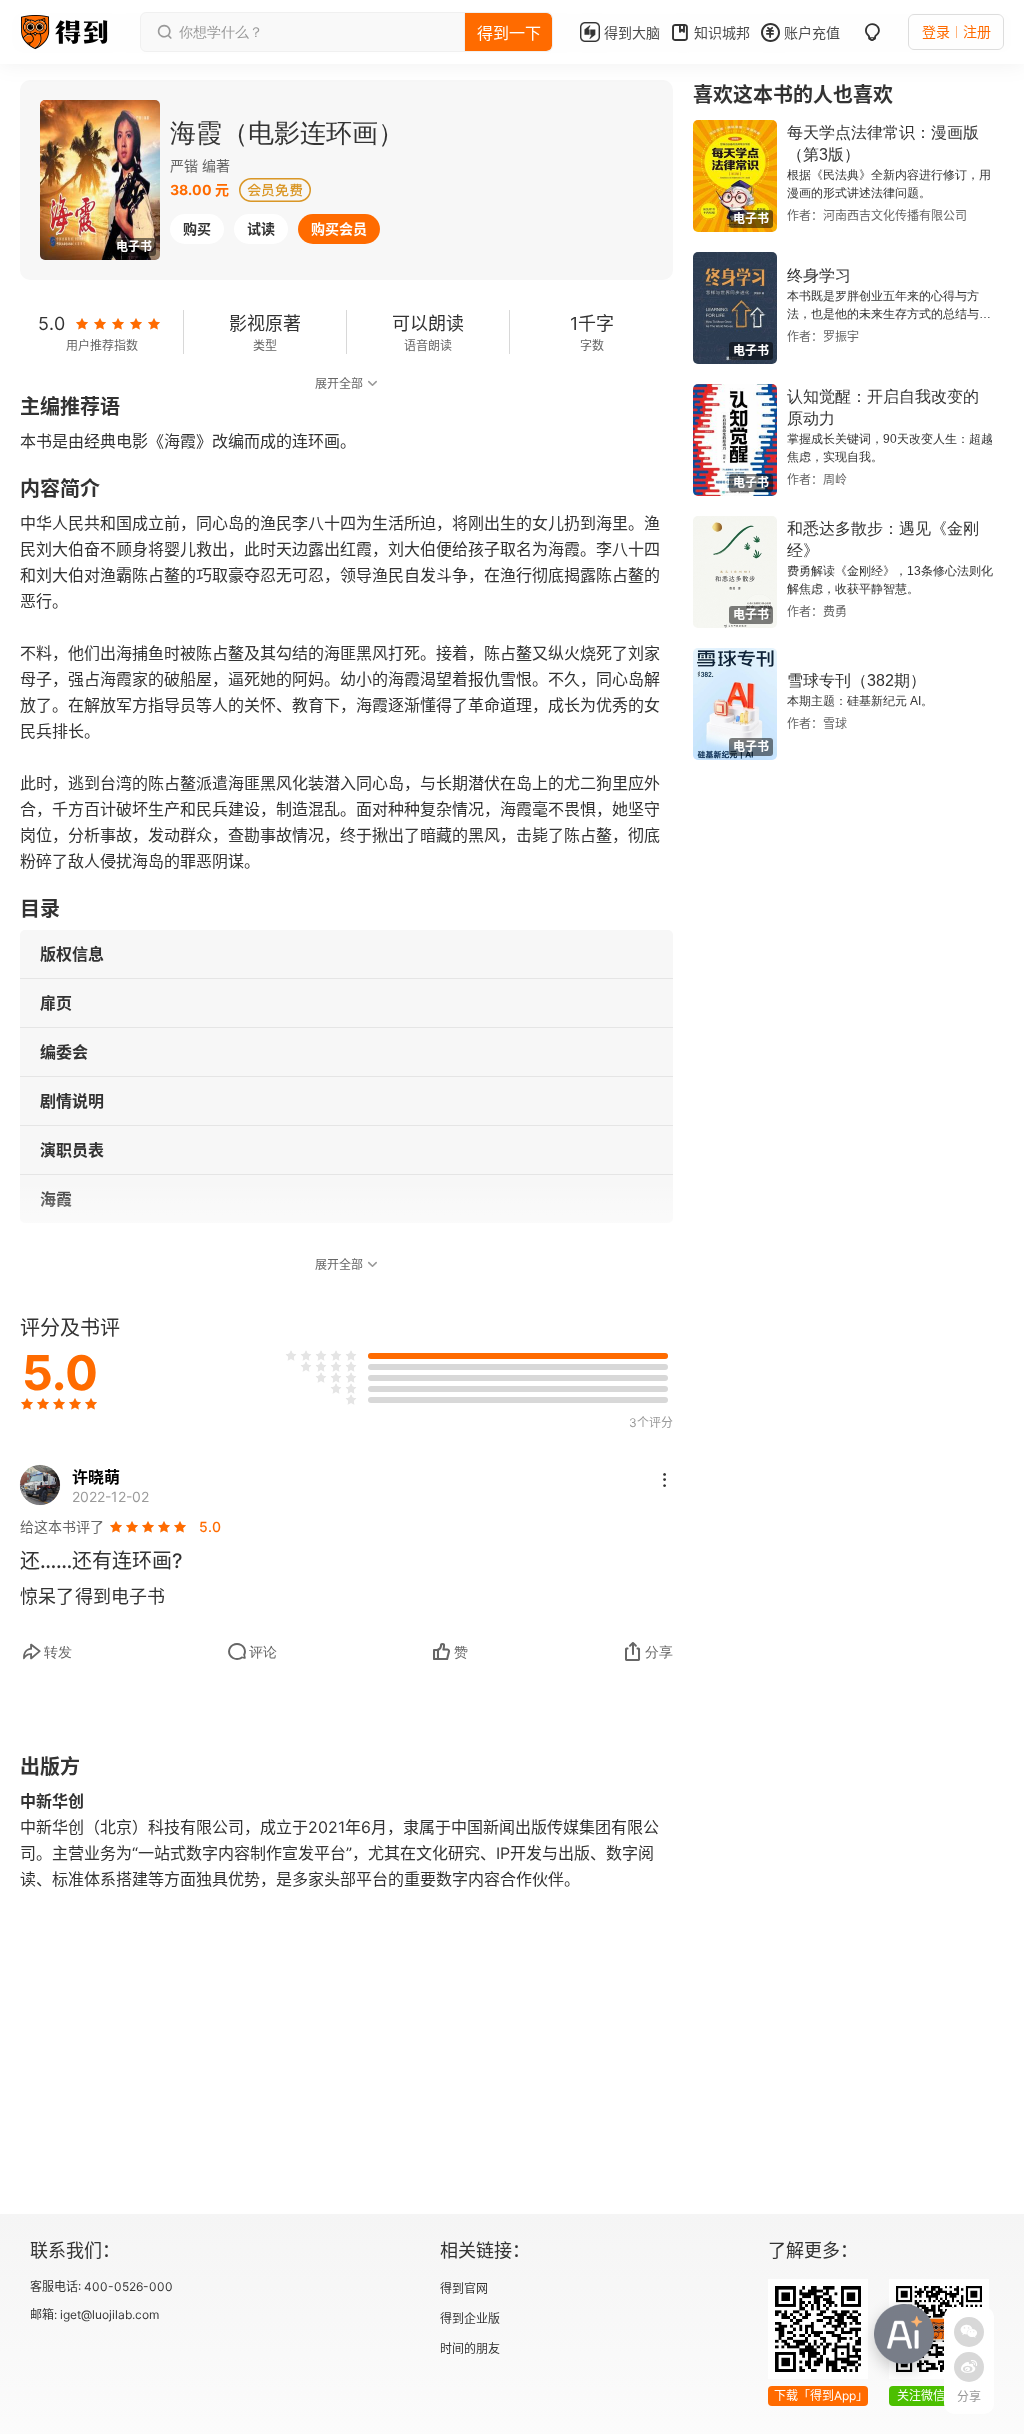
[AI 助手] (904, 2334)
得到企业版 (470, 2318)
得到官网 (464, 2288)
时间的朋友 (470, 2348)
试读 (261, 228)
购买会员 (339, 228)
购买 (197, 228)
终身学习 (819, 275)
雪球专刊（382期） (856, 680)
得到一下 (509, 33)
